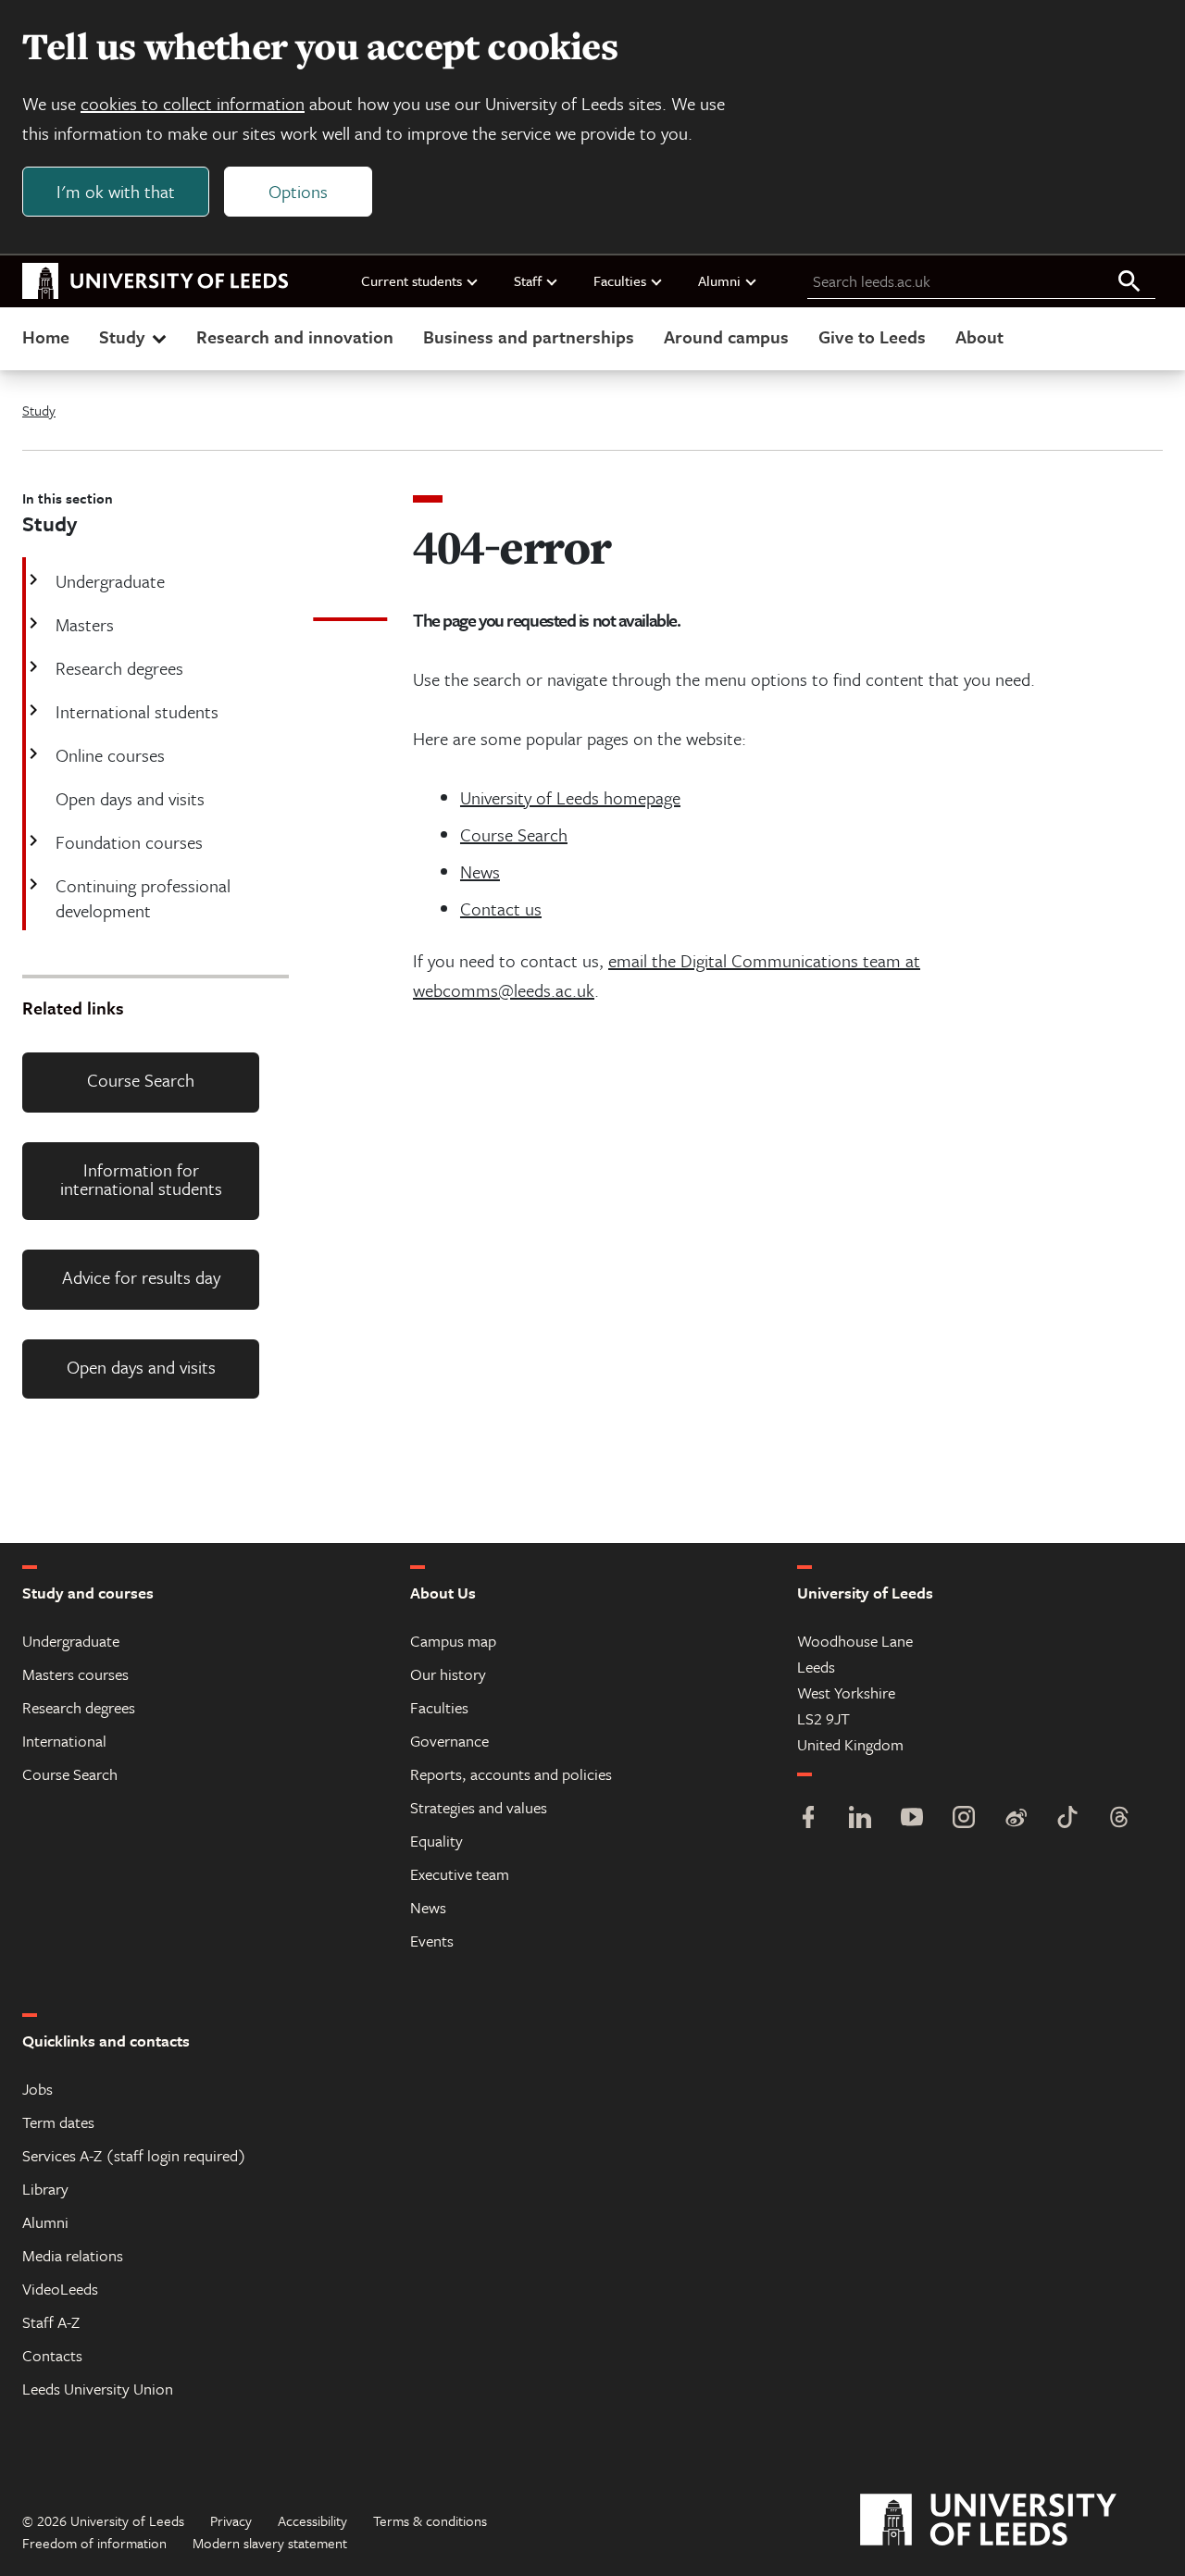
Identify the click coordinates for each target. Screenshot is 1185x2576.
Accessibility (312, 2520)
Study (122, 336)
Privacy (231, 2520)
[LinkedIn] (860, 1819)
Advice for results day (141, 1277)
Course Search (141, 1080)
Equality (437, 1841)
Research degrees (119, 668)
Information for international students (141, 1179)
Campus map (453, 1641)
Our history (448, 1674)
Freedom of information (94, 2543)
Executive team (460, 1874)
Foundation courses (129, 842)
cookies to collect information (193, 103)
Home (46, 336)
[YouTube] (912, 1819)
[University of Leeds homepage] (156, 281)
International (64, 1741)
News (480, 871)
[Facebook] (808, 1819)
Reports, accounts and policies (511, 1774)
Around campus (726, 336)
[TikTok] (1067, 1819)
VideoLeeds (60, 2289)
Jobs (37, 2089)
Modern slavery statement (270, 2543)
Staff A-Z (51, 2322)
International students (137, 711)
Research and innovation (295, 336)
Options (298, 191)
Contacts (52, 2355)
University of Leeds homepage (570, 797)
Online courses (110, 755)
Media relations (73, 2255)
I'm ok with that (116, 191)
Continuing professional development (143, 898)
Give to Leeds (872, 336)
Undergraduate (110, 581)
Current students (412, 280)
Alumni (719, 280)
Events (432, 1941)
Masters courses (75, 1674)
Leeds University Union (98, 2389)
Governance (449, 1741)
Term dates (58, 2122)
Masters (85, 624)
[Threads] (1119, 1819)
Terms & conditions (430, 2520)
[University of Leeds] (1011, 2520)
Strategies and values (479, 1807)
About (979, 336)
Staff (528, 280)
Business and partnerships (529, 336)
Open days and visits (141, 1367)
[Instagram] (964, 1819)
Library (45, 2189)
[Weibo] (1016, 1819)
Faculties (620, 280)
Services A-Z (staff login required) (134, 2155)
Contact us (501, 908)
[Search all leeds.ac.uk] (1129, 282)
